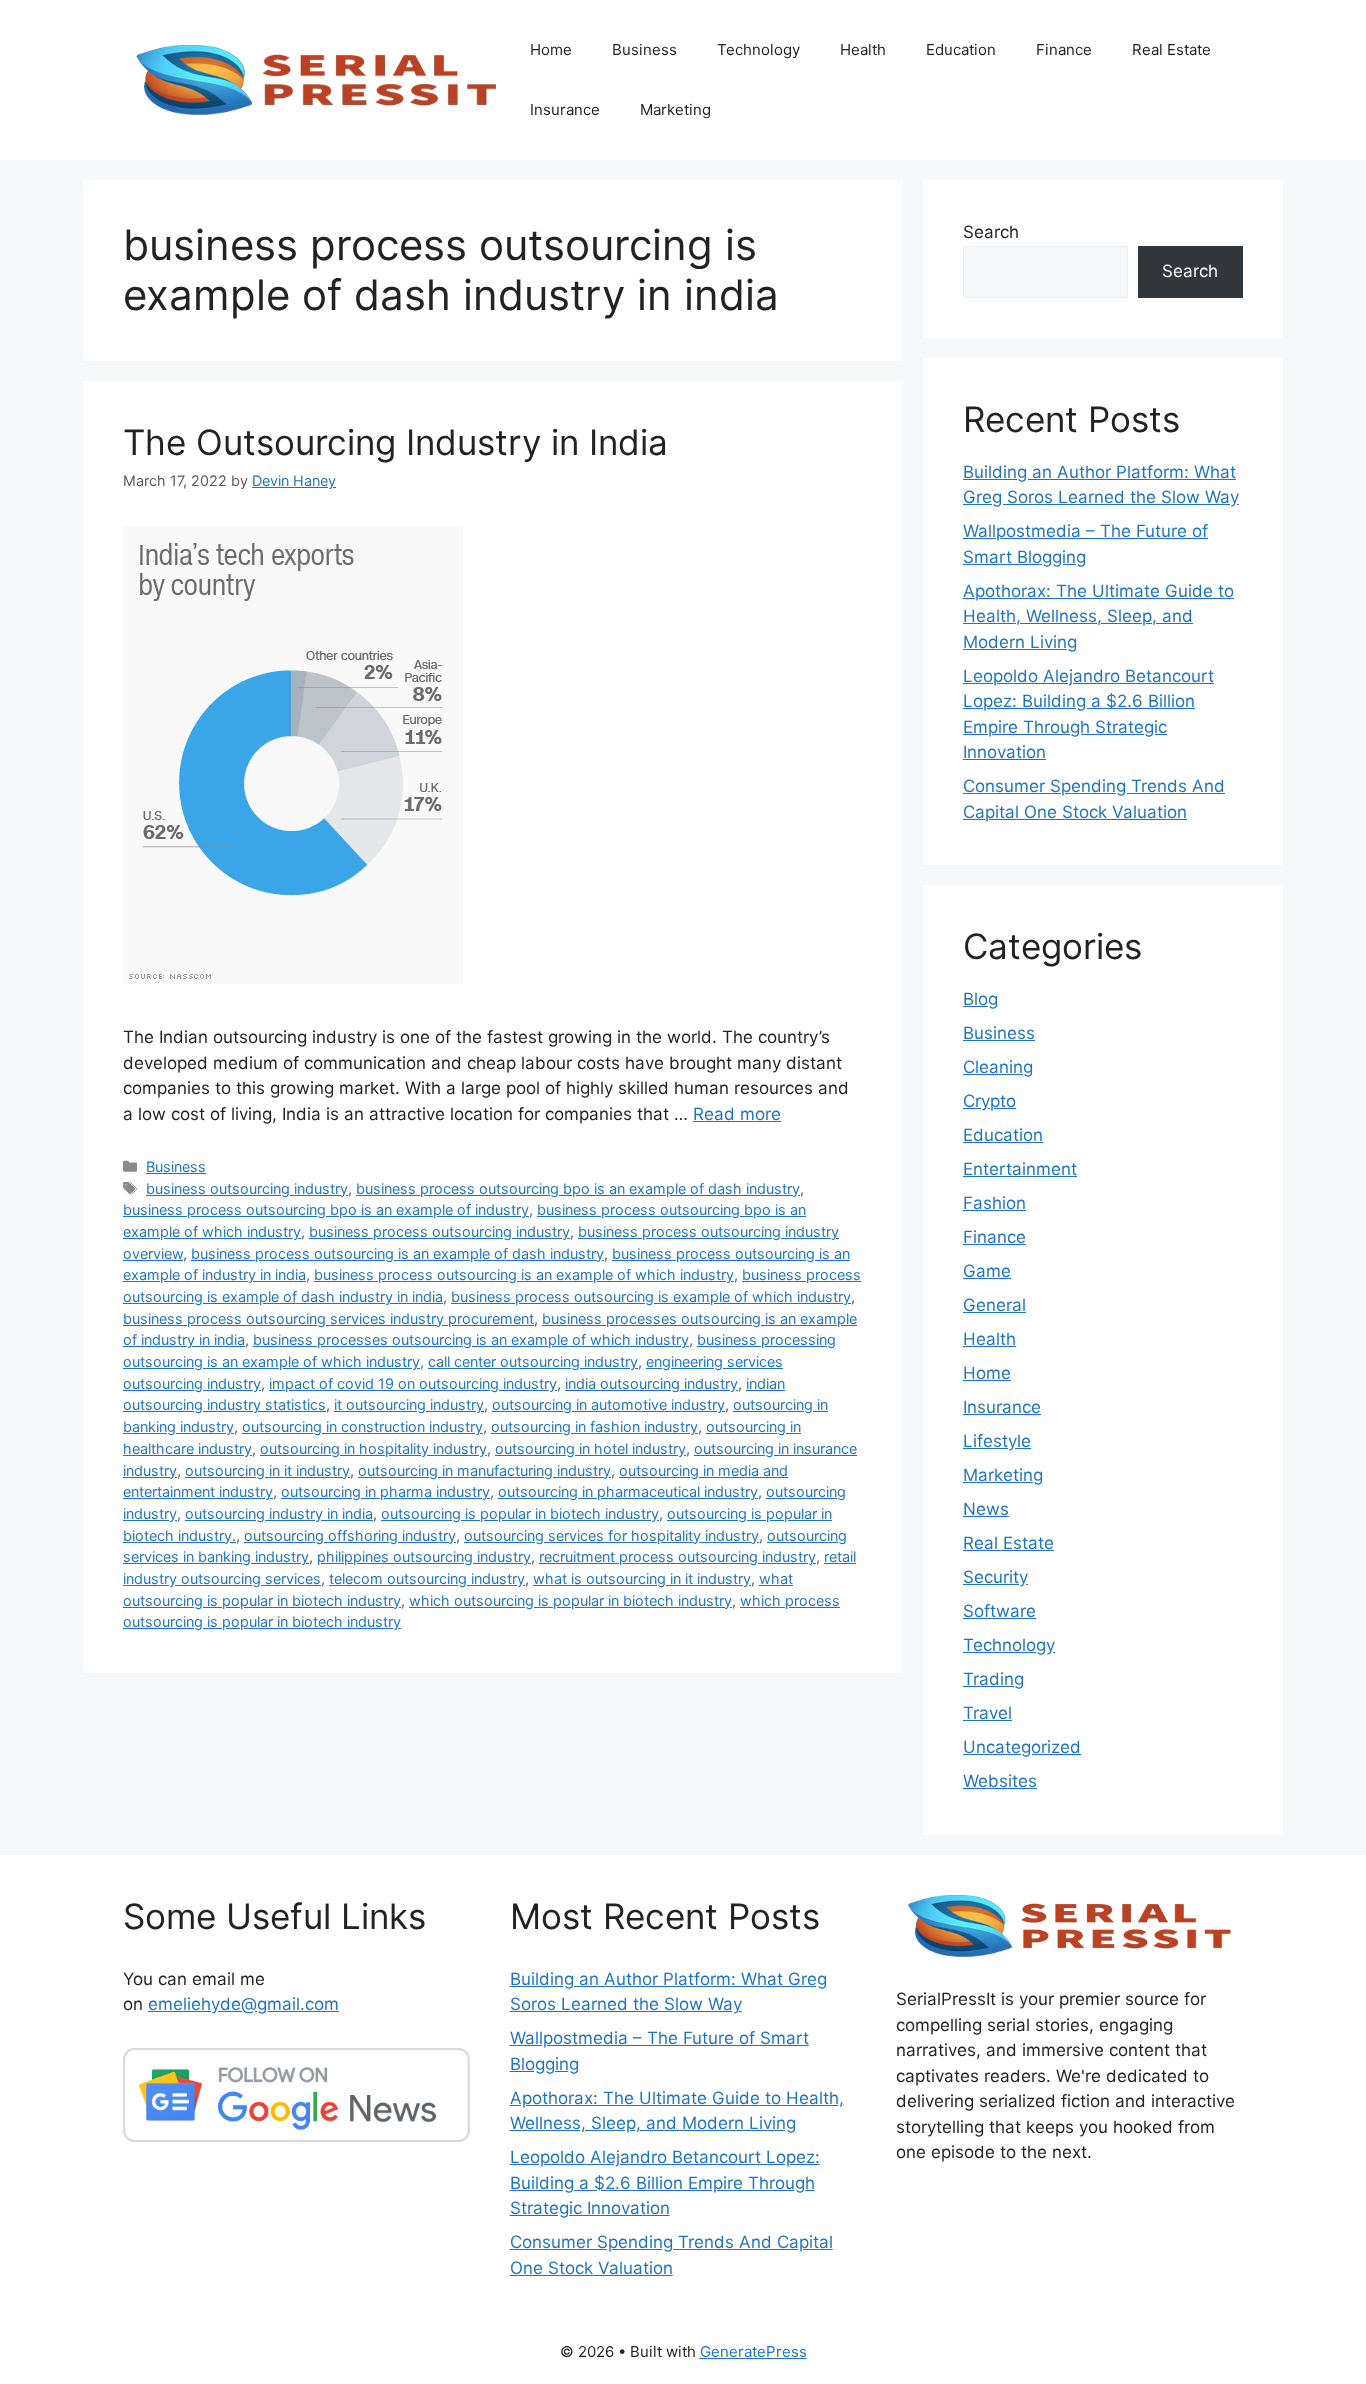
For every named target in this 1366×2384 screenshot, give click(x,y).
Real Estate (1171, 49)
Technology (758, 49)
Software (999, 1611)
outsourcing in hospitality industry (373, 1448)
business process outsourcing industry (439, 1231)
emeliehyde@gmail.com (243, 2004)
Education (961, 49)
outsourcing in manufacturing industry (484, 1470)
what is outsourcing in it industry (642, 1578)
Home (551, 49)
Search (991, 232)
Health (863, 49)
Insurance (565, 109)
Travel (987, 1713)
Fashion (994, 1203)
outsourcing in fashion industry (594, 1426)
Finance (1064, 49)
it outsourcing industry (409, 1404)
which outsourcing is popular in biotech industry (570, 1600)
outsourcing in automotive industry (608, 1404)
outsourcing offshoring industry (350, 1535)
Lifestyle (997, 1441)
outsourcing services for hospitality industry (611, 1535)
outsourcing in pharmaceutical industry (628, 1491)
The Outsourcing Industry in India (395, 442)
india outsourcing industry (651, 1383)
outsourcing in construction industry (362, 1426)
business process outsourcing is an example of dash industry (397, 1253)
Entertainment (1020, 1169)
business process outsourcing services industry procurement (328, 1318)
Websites (1000, 1781)
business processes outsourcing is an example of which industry (471, 1339)
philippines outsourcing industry (424, 1556)
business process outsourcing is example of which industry (651, 1296)
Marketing (675, 109)
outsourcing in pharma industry (385, 1491)
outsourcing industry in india (279, 1513)
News (986, 1509)
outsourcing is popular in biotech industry (520, 1513)
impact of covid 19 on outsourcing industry (413, 1383)
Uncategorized (1022, 1747)
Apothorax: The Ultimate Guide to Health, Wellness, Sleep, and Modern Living (1098, 616)
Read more (737, 1114)
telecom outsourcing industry (427, 1578)
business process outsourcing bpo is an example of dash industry (578, 1188)
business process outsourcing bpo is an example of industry (326, 1209)
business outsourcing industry (247, 1188)
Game (987, 1271)
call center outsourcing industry (533, 1361)
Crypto (989, 1101)
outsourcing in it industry (267, 1470)
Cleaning (998, 1067)
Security (995, 1577)
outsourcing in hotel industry (590, 1448)
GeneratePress (753, 2351)
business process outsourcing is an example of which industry (524, 1274)
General (994, 1305)
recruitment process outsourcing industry (677, 1556)
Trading (993, 1679)
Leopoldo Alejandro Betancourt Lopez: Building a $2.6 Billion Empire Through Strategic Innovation (665, 2182)
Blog (980, 999)
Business (644, 49)
